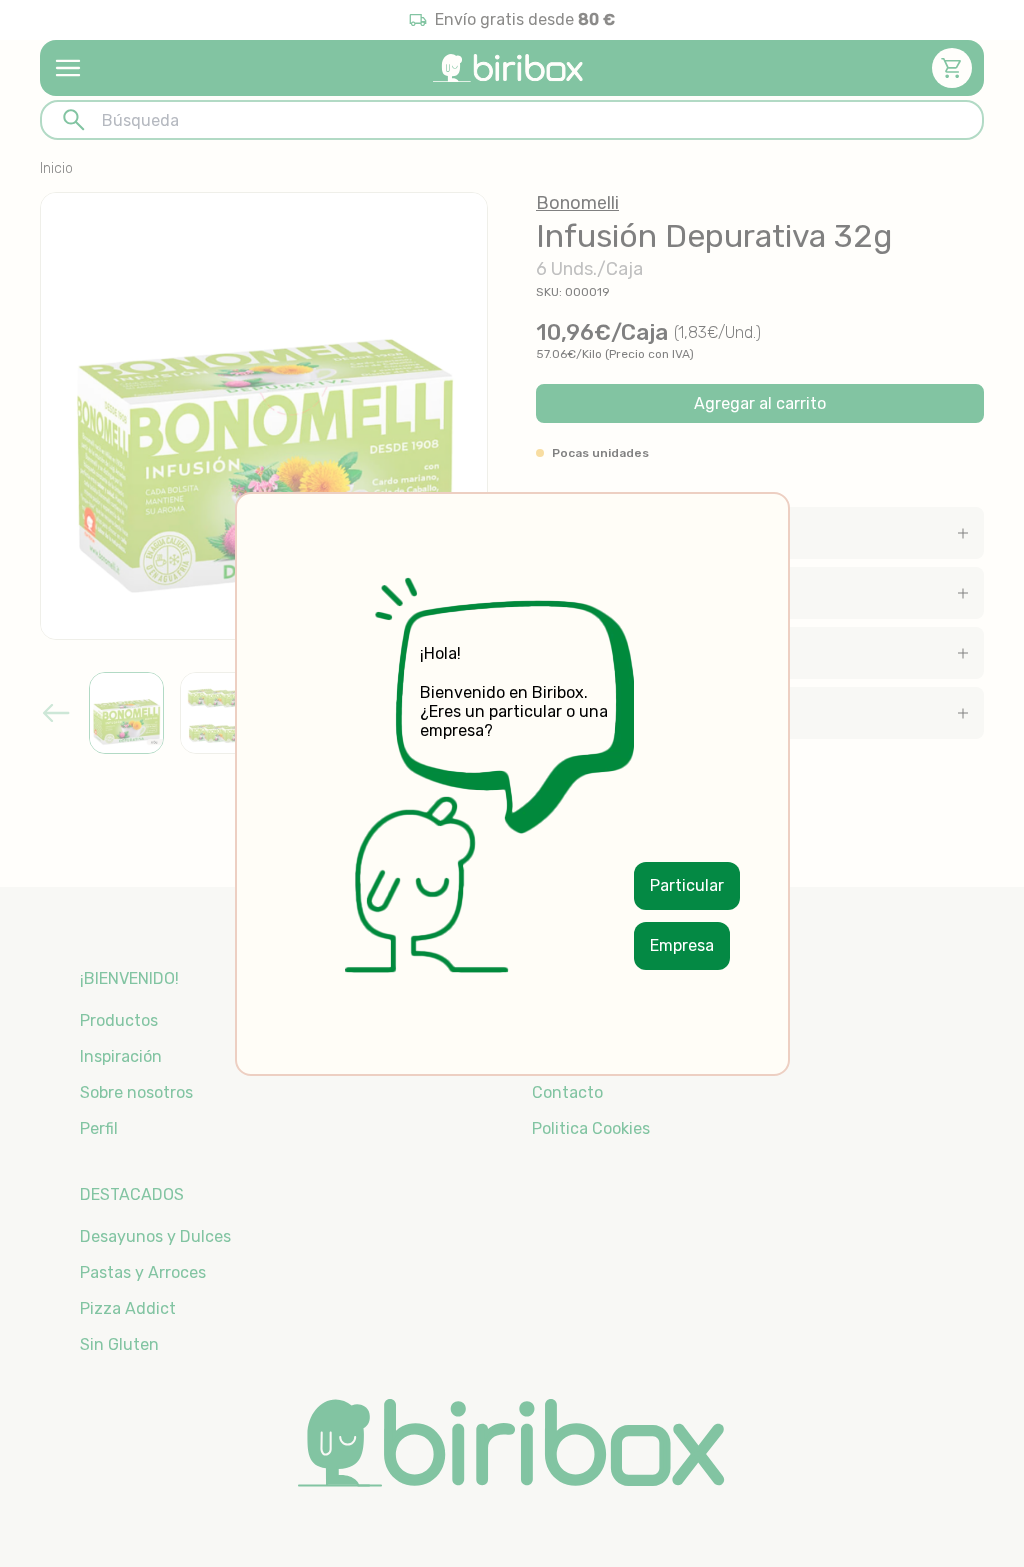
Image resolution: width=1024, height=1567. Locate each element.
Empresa (682, 945)
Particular (687, 885)
